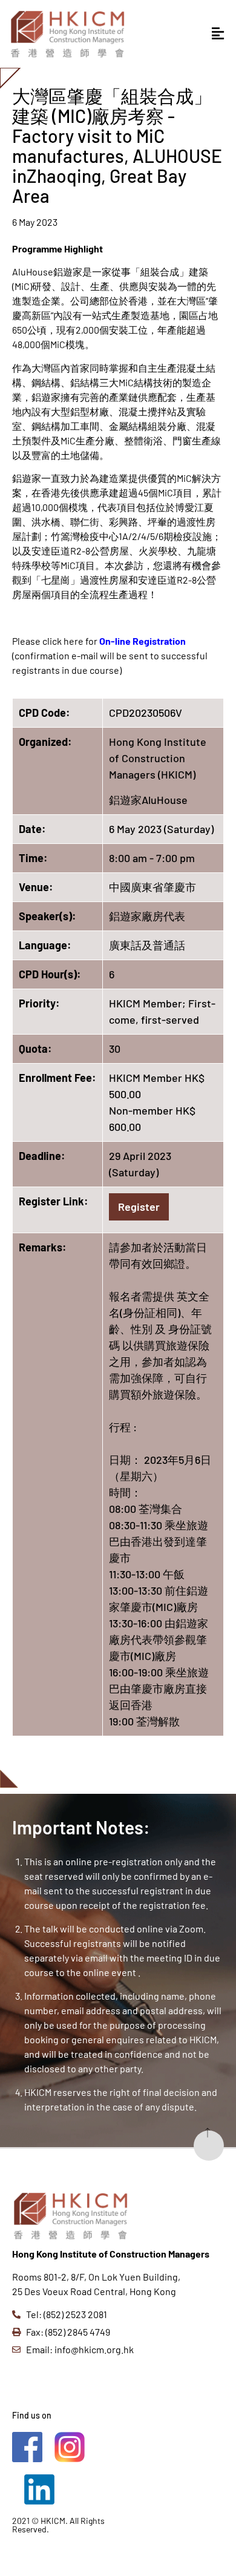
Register (139, 1207)
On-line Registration (143, 641)
